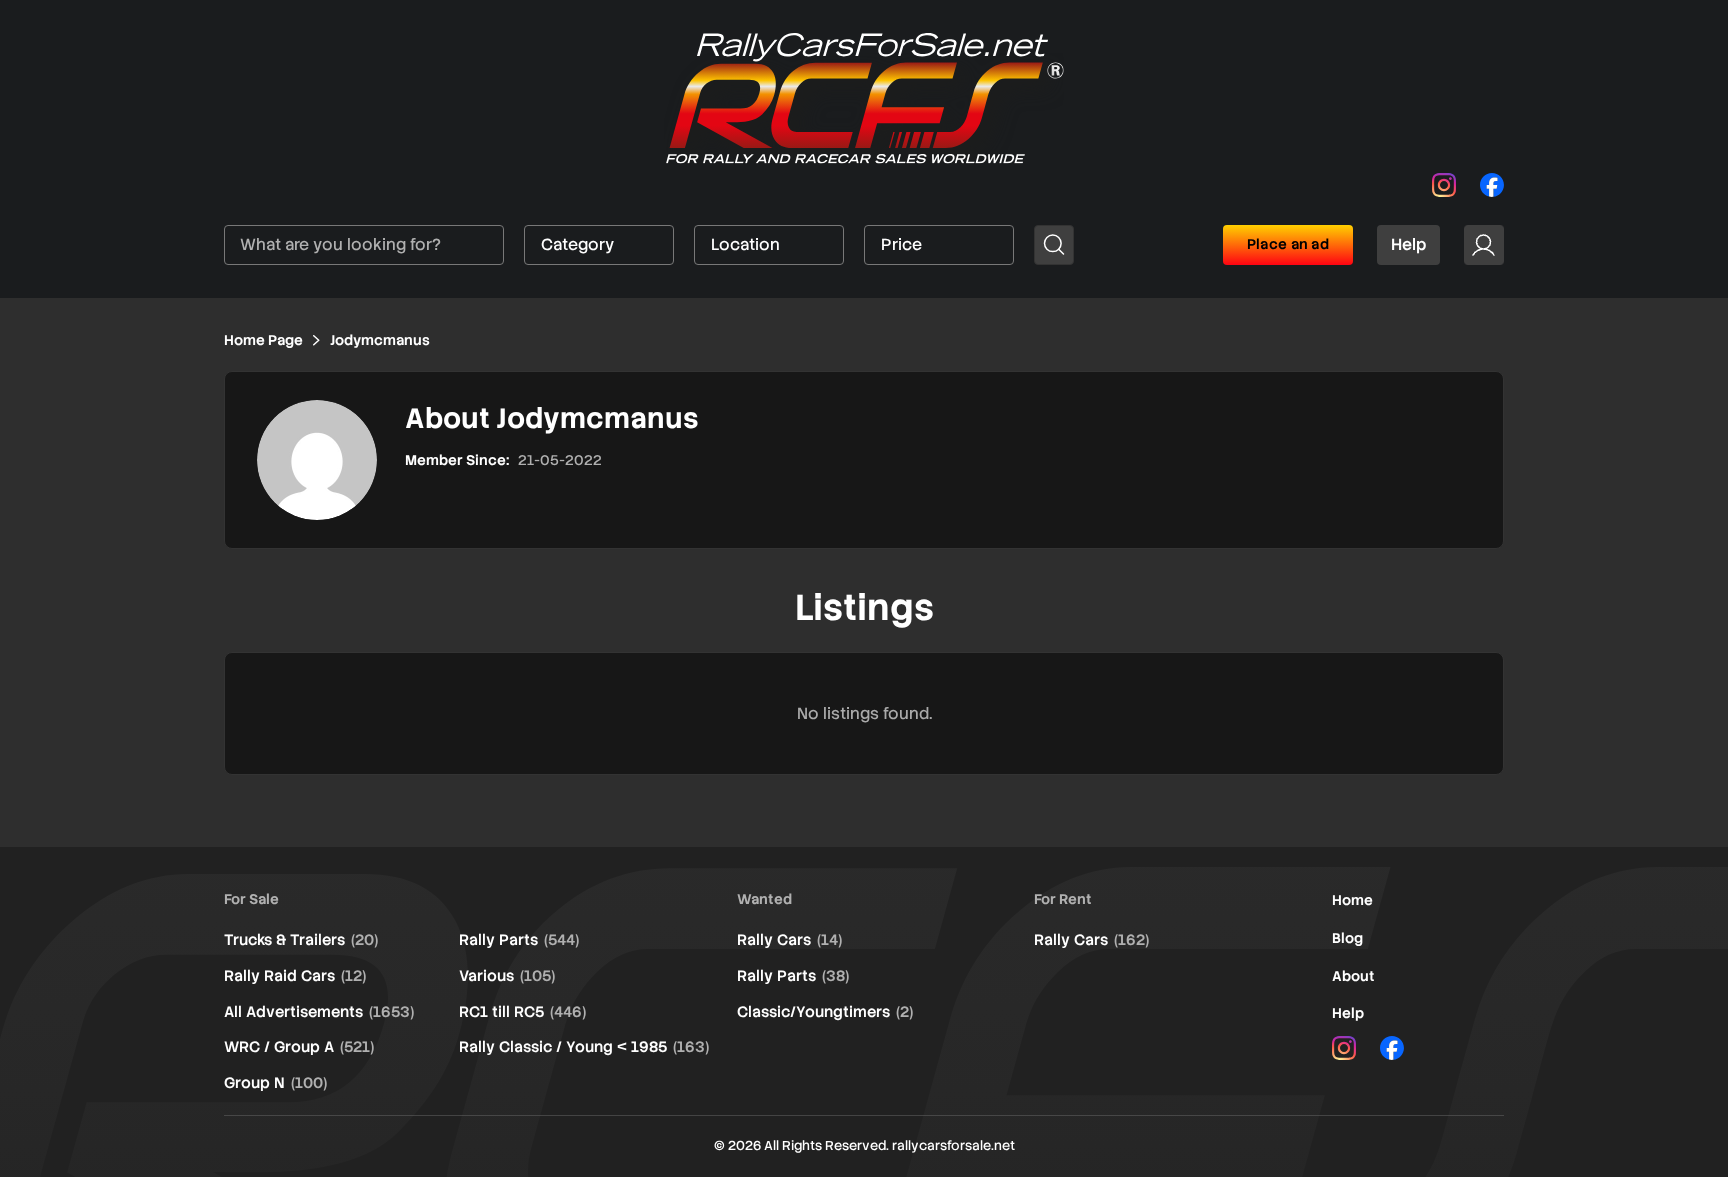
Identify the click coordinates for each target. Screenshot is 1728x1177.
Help (1408, 244)
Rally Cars (789, 940)
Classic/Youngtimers (825, 1012)
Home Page (263, 340)
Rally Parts (519, 940)
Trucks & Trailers (301, 940)
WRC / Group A (299, 1047)
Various (507, 976)
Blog (1347, 938)
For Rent (1063, 899)
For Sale (251, 899)
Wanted (764, 899)
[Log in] (1484, 245)
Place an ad (1288, 244)
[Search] (1054, 245)
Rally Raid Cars (295, 976)
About (1353, 976)
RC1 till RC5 (522, 1012)
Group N (275, 1083)
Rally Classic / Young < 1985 (584, 1047)
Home (1352, 900)
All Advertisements (319, 1012)
